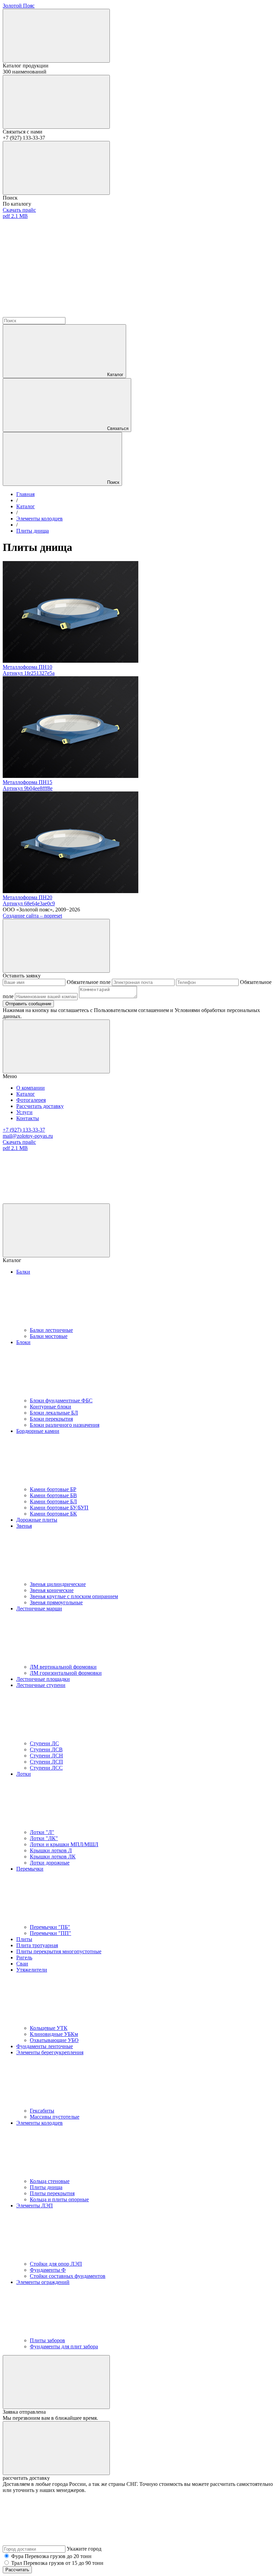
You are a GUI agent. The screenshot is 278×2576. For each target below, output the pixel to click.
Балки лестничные (51, 1330)
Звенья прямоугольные (56, 1602)
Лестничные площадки (43, 1679)
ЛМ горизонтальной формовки (66, 1673)
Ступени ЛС (44, 1743)
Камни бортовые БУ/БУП (59, 1508)
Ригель (24, 1957)
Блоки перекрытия (51, 1419)
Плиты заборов (47, 2340)
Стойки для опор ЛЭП (56, 2264)
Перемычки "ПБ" (50, 1927)
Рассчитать (17, 2570)
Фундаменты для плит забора (64, 2346)
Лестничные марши (39, 1609)
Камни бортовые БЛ (53, 1501)
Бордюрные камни (38, 1431)
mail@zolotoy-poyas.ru (28, 1136)
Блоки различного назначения (65, 1425)
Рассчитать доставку (40, 1106)
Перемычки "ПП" (51, 1933)
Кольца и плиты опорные (59, 2199)
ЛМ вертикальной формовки (63, 1667)
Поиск (113, 482)
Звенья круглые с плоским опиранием (74, 1596)
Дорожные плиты (37, 1520)
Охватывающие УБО (54, 2040)
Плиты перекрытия (52, 2193)
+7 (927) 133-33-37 (24, 1130)
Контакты (28, 1118)
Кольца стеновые (50, 2181)
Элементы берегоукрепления (50, 2052)
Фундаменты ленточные (45, 2046)
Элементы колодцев (39, 2123)
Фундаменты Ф (48, 2270)
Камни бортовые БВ (53, 1495)
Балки (23, 1272)
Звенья (24, 1526)
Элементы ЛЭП (35, 2206)
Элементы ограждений (43, 2282)
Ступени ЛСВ (46, 1749)
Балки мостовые (49, 1336)
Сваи (22, 1964)
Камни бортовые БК (53, 1514)
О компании (31, 1088)
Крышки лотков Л (51, 1850)
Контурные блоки (51, 1407)
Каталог (115, 375)
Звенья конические (52, 1590)
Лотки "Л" (42, 1832)
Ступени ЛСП (46, 1762)
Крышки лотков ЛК (53, 1857)
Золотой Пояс (19, 6)
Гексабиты (42, 2111)
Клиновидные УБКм (54, 2034)
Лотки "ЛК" (44, 1838)
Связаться (118, 428)
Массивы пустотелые (55, 2117)
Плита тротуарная (37, 1945)
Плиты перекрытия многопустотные (59, 1951)
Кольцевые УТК (49, 2028)
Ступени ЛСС (46, 1768)
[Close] (56, 946)
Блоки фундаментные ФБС (61, 1400)
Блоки (23, 1342)
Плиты (24, 1939)
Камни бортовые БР (53, 1489)
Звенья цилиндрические (58, 1584)
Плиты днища (46, 2187)
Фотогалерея (31, 1100)
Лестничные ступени (41, 1685)
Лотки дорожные (50, 1863)
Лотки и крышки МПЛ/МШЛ (64, 1844)
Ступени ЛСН (46, 1756)
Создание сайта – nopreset (32, 916)
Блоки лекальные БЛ (54, 1413)
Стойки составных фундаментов (68, 2276)
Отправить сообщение (28, 1004)
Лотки (24, 1774)
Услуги (24, 1112)
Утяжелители (32, 1970)
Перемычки (30, 1869)
